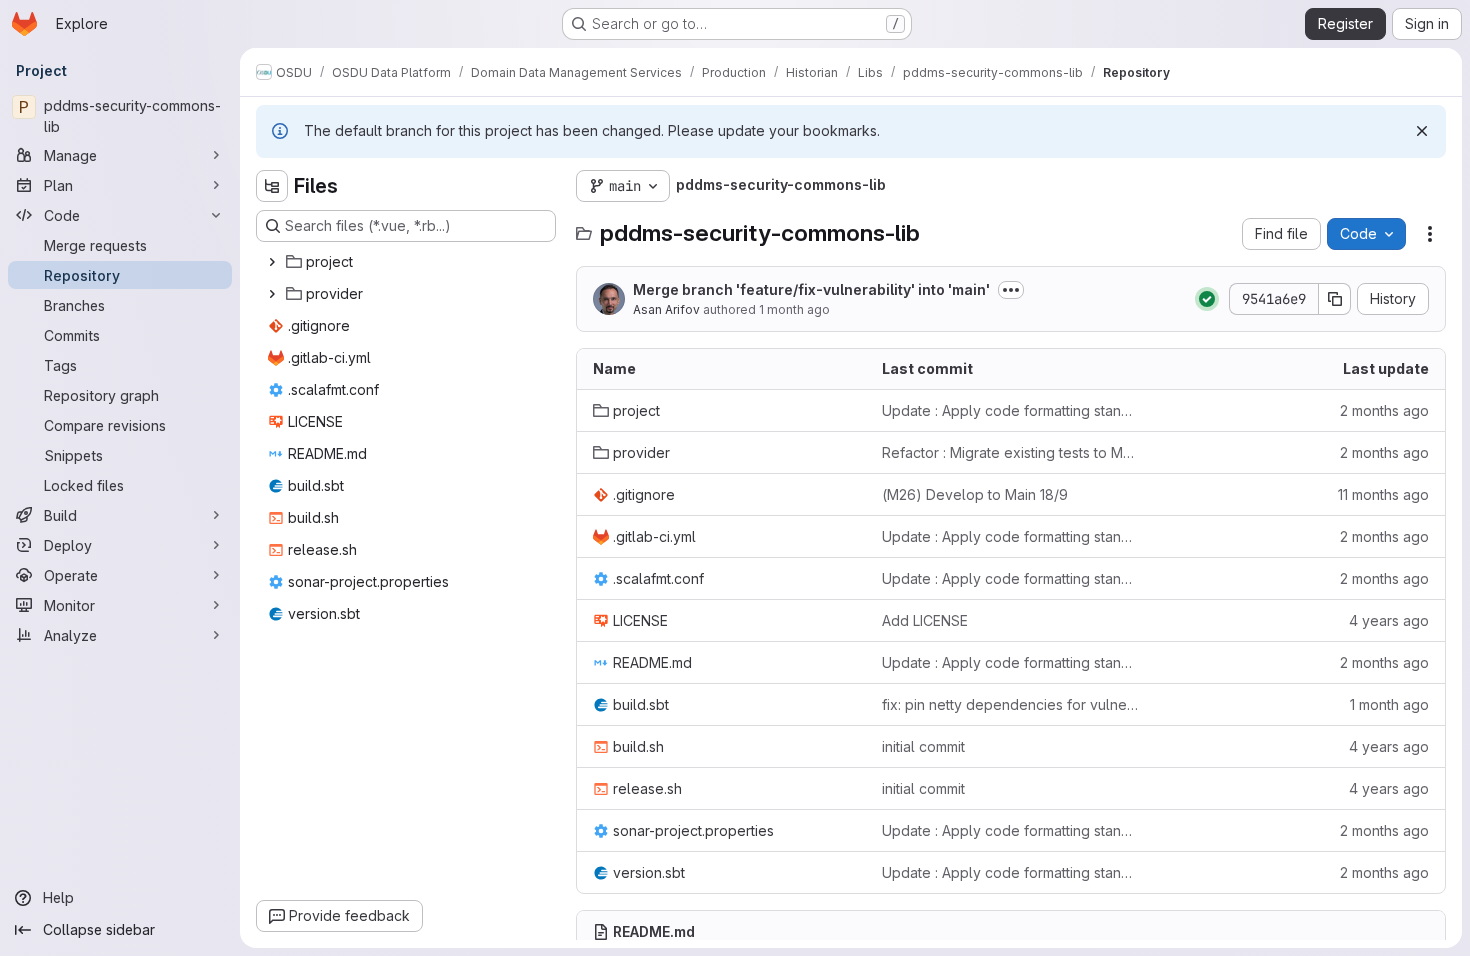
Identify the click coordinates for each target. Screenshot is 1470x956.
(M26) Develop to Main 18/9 (975, 494)
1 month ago (794, 309)
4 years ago (1389, 620)
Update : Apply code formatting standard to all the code (1010, 410)
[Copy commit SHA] (1335, 299)
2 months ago (1384, 410)
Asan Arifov (666, 309)
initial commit (923, 746)
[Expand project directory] (272, 262)
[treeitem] (408, 262)
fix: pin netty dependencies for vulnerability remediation (1010, 704)
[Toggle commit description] (1011, 290)
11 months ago (1383, 494)
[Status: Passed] (1207, 299)
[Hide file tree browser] (272, 186)
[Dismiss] (1422, 131)
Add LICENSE (925, 620)
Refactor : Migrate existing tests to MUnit (1010, 452)
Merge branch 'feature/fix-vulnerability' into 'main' (811, 289)
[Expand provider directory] (272, 294)
